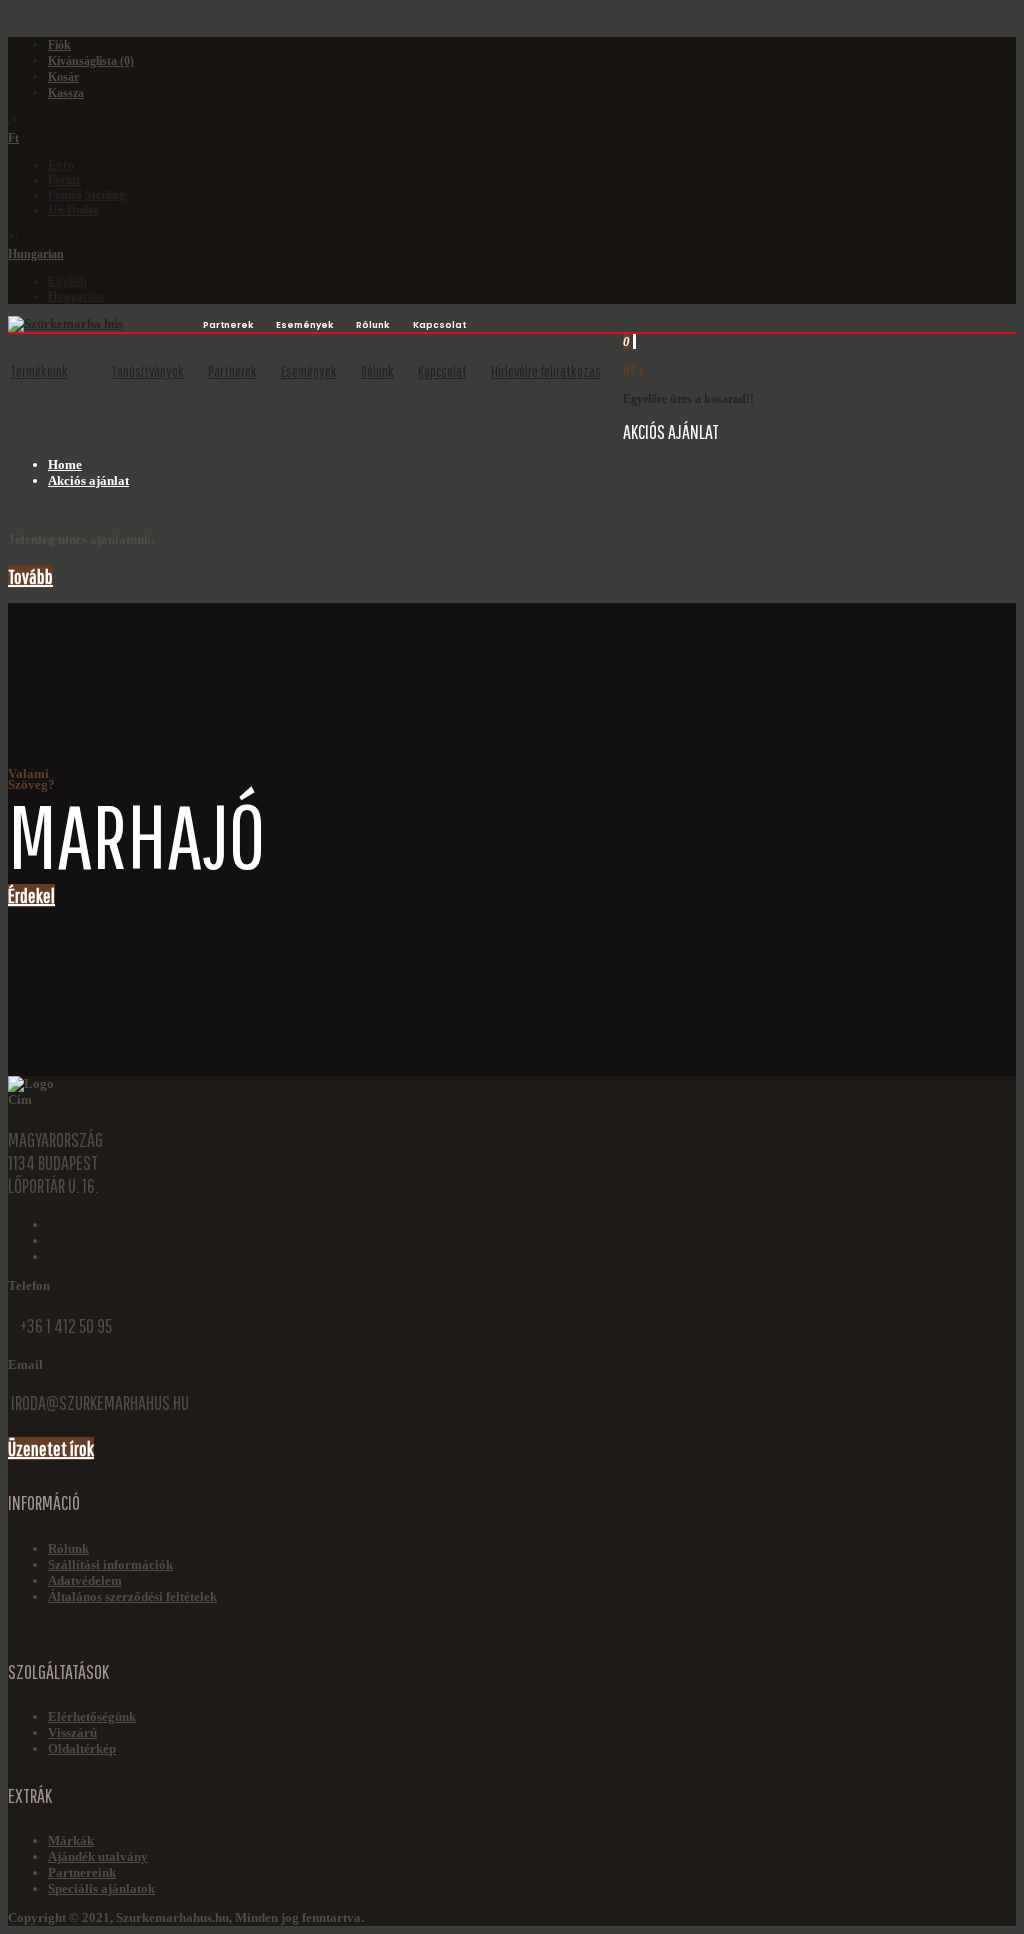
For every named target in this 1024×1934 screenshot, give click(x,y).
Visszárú (72, 1732)
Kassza (66, 93)
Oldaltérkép (82, 1748)
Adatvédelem (85, 1580)
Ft (13, 138)
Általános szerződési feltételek (132, 1596)
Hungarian (36, 254)
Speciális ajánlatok (101, 1888)
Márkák (71, 1840)
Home (65, 464)
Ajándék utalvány (98, 1856)
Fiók (59, 45)
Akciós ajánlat (88, 480)
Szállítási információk (110, 1564)
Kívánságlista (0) (91, 61)
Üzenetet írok (51, 1448)
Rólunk (68, 1548)
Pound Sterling (86, 195)
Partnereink (82, 1872)
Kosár (63, 77)
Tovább (30, 576)
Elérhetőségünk (92, 1716)
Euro (61, 165)
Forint (64, 180)
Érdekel (31, 895)
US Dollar (73, 210)
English (67, 281)
